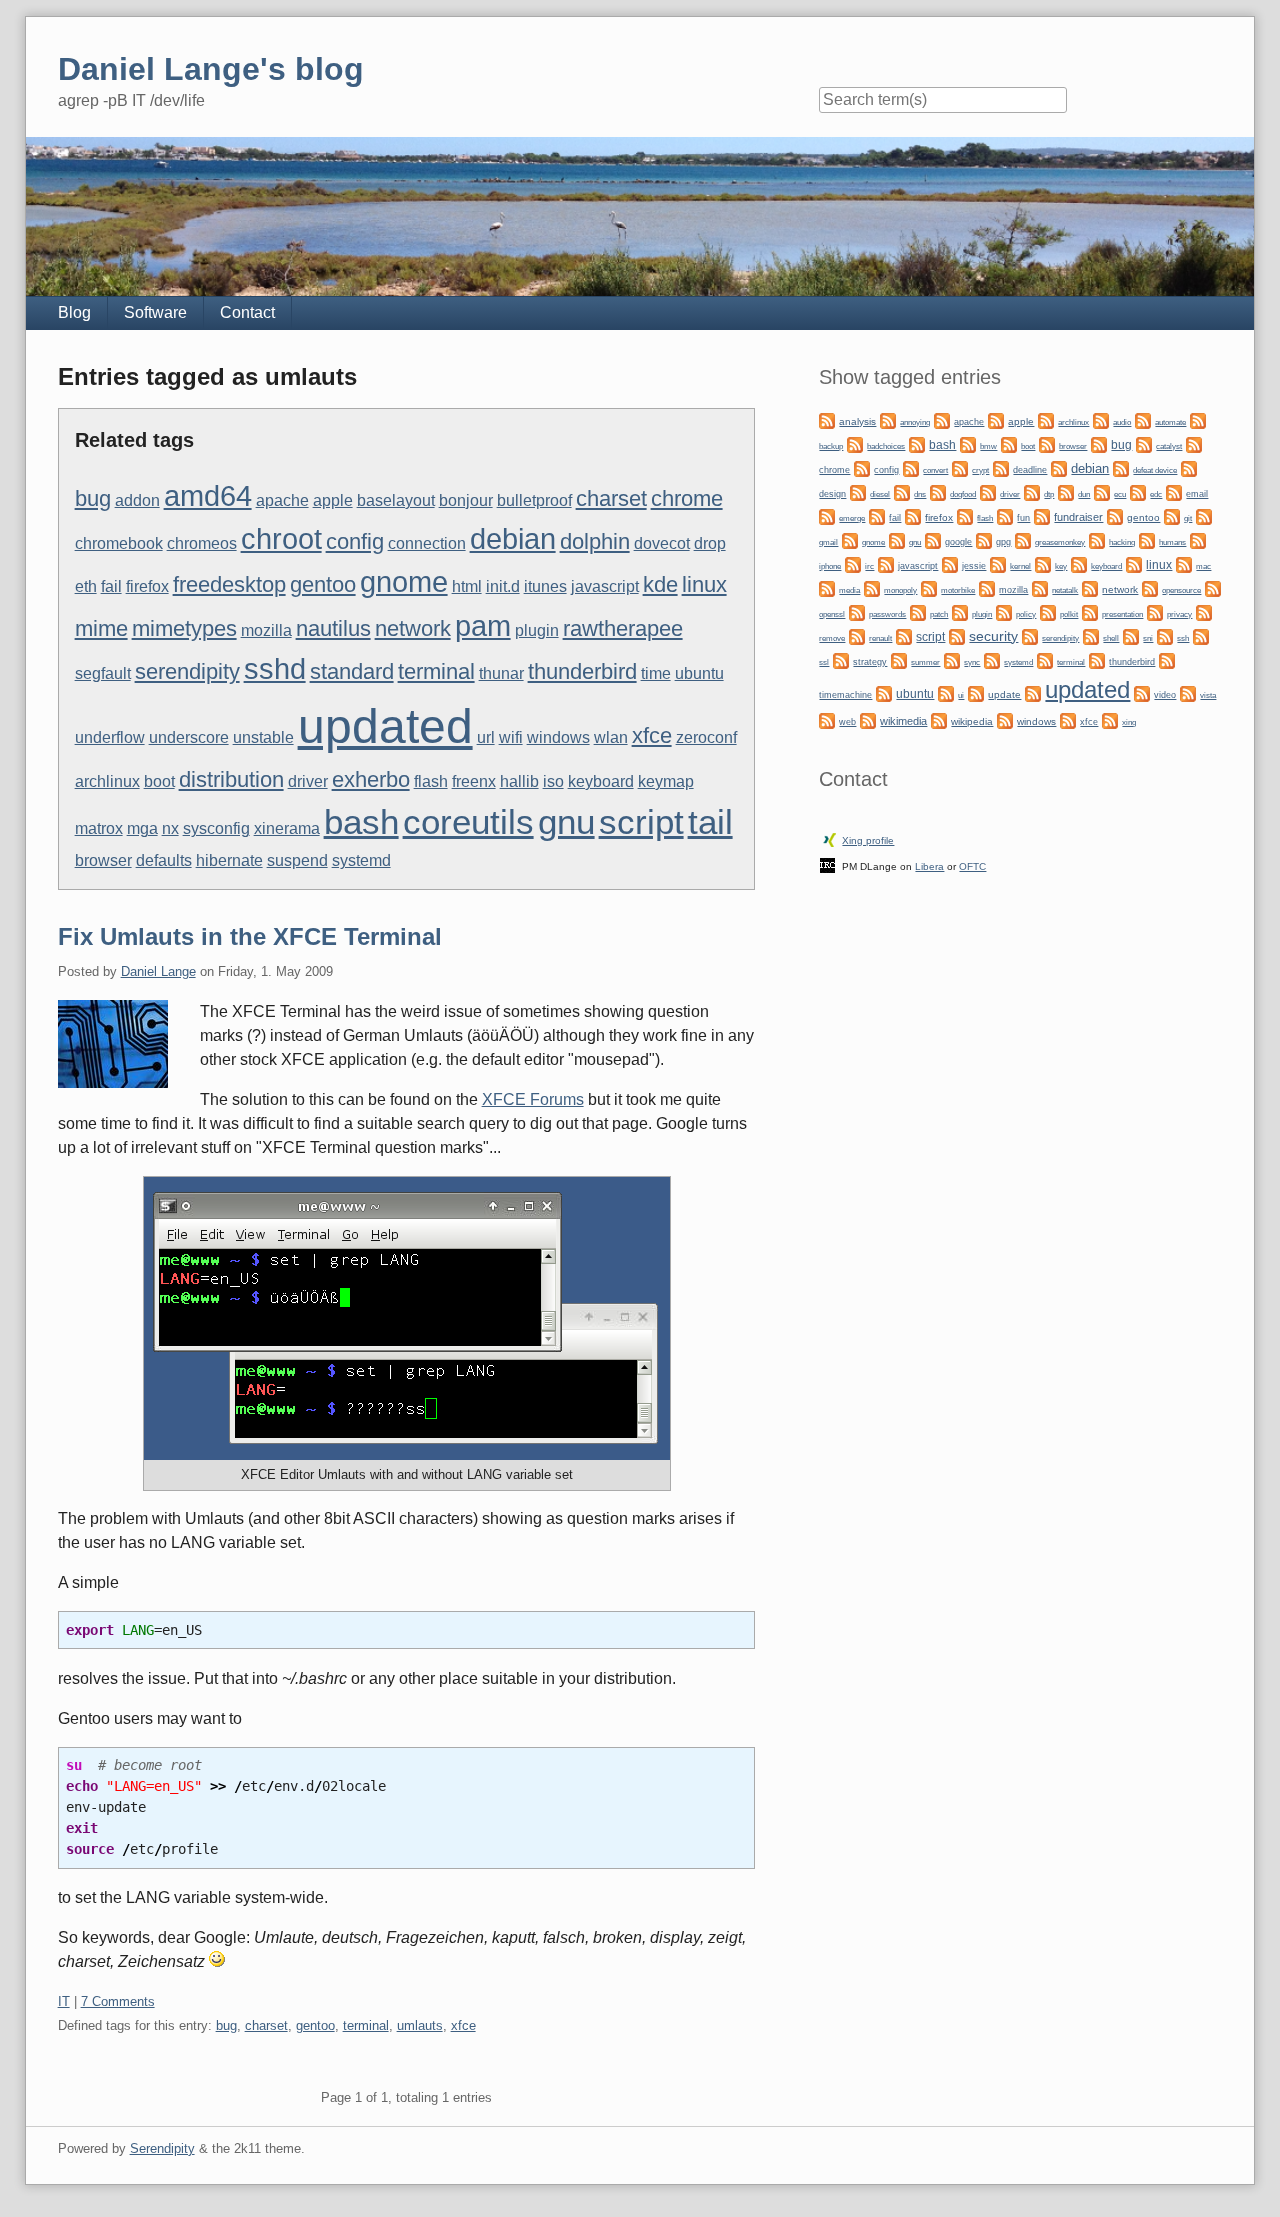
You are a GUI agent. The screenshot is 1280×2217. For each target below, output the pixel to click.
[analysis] (827, 419)
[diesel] (858, 491)
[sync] (952, 659)
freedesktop (229, 584)
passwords (887, 614)
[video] (1142, 692)
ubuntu (699, 673)
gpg (1003, 542)
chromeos (202, 543)
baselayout (396, 500)
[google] (933, 539)
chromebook (119, 543)
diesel (880, 494)
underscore (189, 737)
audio (1122, 422)
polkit (1069, 614)
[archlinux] (1046, 419)
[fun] (1005, 515)
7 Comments (118, 2001)
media (849, 590)
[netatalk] (1040, 587)
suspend (297, 860)
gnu (566, 821)
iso (553, 781)
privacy (1179, 614)
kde (660, 584)
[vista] (1188, 692)
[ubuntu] (884, 692)
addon (137, 500)
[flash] (965, 515)
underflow (110, 737)
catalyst (1169, 446)
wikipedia (972, 721)
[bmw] (968, 443)
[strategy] (841, 659)
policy (1026, 614)
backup (831, 446)
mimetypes (184, 628)
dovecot (662, 543)
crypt (980, 470)
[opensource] (1150, 587)
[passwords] (857, 611)
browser (103, 860)
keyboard (601, 781)
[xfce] (1068, 719)
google (958, 542)
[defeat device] (1121, 467)
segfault (103, 673)
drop (710, 543)
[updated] (1033, 692)
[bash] (917, 443)
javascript (605, 586)
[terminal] (1045, 659)
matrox (99, 828)
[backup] (1198, 419)
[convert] (911, 467)
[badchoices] (855, 443)
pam (483, 626)
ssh (1183, 638)
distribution (231, 779)
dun (1084, 494)
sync (972, 662)
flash (431, 781)
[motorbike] (929, 587)
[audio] (1101, 419)
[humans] (1147, 539)
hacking (1122, 542)
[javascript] (886, 563)
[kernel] (998, 563)
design (832, 494)
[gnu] (897, 539)
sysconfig (216, 828)
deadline (1030, 470)
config (355, 541)
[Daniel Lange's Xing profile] (830, 838)
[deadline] (1001, 467)
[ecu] (1102, 491)
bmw (988, 446)
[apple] (996, 419)
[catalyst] (1144, 443)
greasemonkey (1060, 542)
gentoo (323, 584)
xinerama (287, 828)
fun (1023, 518)
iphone (830, 566)
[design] (1189, 467)
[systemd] (992, 659)
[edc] (1138, 491)
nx (170, 828)
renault (880, 638)
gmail (828, 542)
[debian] (1059, 467)
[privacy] (1155, 611)
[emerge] (827, 515)
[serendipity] (1030, 635)
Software (155, 312)
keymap (666, 781)
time (656, 673)
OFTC (972, 866)
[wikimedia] (868, 719)
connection (427, 543)
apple (333, 500)
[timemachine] (1167, 659)
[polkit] (1048, 611)
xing (1129, 722)
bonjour (466, 500)
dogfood (963, 494)
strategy (870, 662)
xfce (652, 735)
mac (1203, 566)
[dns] (902, 491)
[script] (904, 635)
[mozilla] (987, 587)
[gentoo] (1115, 515)
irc (869, 566)
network (413, 628)
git (1188, 518)
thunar (501, 673)
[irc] (853, 563)
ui (961, 695)
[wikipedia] (939, 719)
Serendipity (162, 2148)
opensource (1181, 590)
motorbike (958, 590)
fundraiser (1078, 517)
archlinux (107, 781)
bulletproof (534, 500)
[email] (1174, 491)
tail (710, 821)
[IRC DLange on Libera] (827, 864)
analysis (857, 421)
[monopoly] (872, 587)
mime (101, 628)
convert (935, 470)
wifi (511, 737)
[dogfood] (938, 491)
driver (308, 781)
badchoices (886, 446)
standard (352, 671)
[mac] (1184, 563)
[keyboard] (1079, 563)
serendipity (187, 671)
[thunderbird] (1097, 659)
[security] (957, 635)
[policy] (1004, 611)
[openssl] (1213, 587)
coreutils (468, 821)
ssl (824, 662)
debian (513, 539)
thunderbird (582, 671)
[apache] (942, 419)
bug (93, 498)
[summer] (899, 659)
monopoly (900, 590)
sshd (275, 669)
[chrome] (1194, 443)
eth (86, 586)
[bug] (1099, 443)
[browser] (1047, 443)
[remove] (1204, 611)
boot (159, 781)
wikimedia (903, 721)
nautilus (333, 628)
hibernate (229, 860)
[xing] (1110, 719)
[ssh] (1165, 635)
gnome (404, 582)
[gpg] (984, 539)
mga (142, 828)
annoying (915, 422)
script (641, 821)
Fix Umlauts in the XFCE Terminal (250, 936)
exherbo (371, 779)
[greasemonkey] (1023, 539)
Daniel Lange (158, 971)
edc (1156, 494)
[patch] (918, 611)
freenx (474, 781)
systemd (361, 860)
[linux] (1134, 563)
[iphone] (1198, 539)
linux (704, 584)
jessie (974, 566)
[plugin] (960, 611)
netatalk (1065, 590)
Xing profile (868, 840)
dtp (1049, 494)
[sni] (1131, 635)
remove (832, 638)
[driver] (988, 491)
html (467, 586)
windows (558, 737)
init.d (503, 586)
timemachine (845, 695)
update (1004, 694)
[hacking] (1097, 539)
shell (1111, 638)
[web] (827, 719)
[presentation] (1090, 611)
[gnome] (850, 539)
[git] (1172, 515)
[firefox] (913, 515)
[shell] (1091, 635)
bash (361, 821)
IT (64, 2001)
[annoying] (888, 419)
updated (385, 726)
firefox (147, 586)
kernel (1020, 566)
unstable (263, 737)
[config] (862, 467)
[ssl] (1201, 635)
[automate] (1143, 419)
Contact (247, 312)
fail (111, 586)
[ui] (946, 692)
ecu (1120, 494)
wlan (611, 737)
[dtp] (1032, 491)
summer (925, 662)
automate (1170, 422)
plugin (537, 630)
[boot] (1009, 443)
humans (1172, 542)
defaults (164, 860)
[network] (1090, 587)
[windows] (1005, 719)
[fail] (877, 515)
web (847, 722)
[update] (976, 692)
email (1197, 494)
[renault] (857, 635)
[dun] (1066, 491)
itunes (545, 586)
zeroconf (706, 737)
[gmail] (1204, 515)
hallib (519, 781)
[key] (1043, 563)
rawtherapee (623, 628)
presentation (1122, 614)
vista (1208, 695)
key (1061, 566)
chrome (687, 498)
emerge (852, 518)
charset (611, 498)
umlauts (420, 2025)
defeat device (1155, 470)
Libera (929, 866)
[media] (827, 587)
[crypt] (960, 467)
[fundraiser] (1042, 515)
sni (1148, 638)
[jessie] (950, 563)
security (993, 636)
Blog (74, 312)
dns (920, 494)
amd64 (208, 496)
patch (939, 614)
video (1165, 695)
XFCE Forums (533, 1099)
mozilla (266, 630)
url (486, 737)
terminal (436, 671)
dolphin (595, 541)
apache (282, 500)
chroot (281, 539)
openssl (832, 614)
